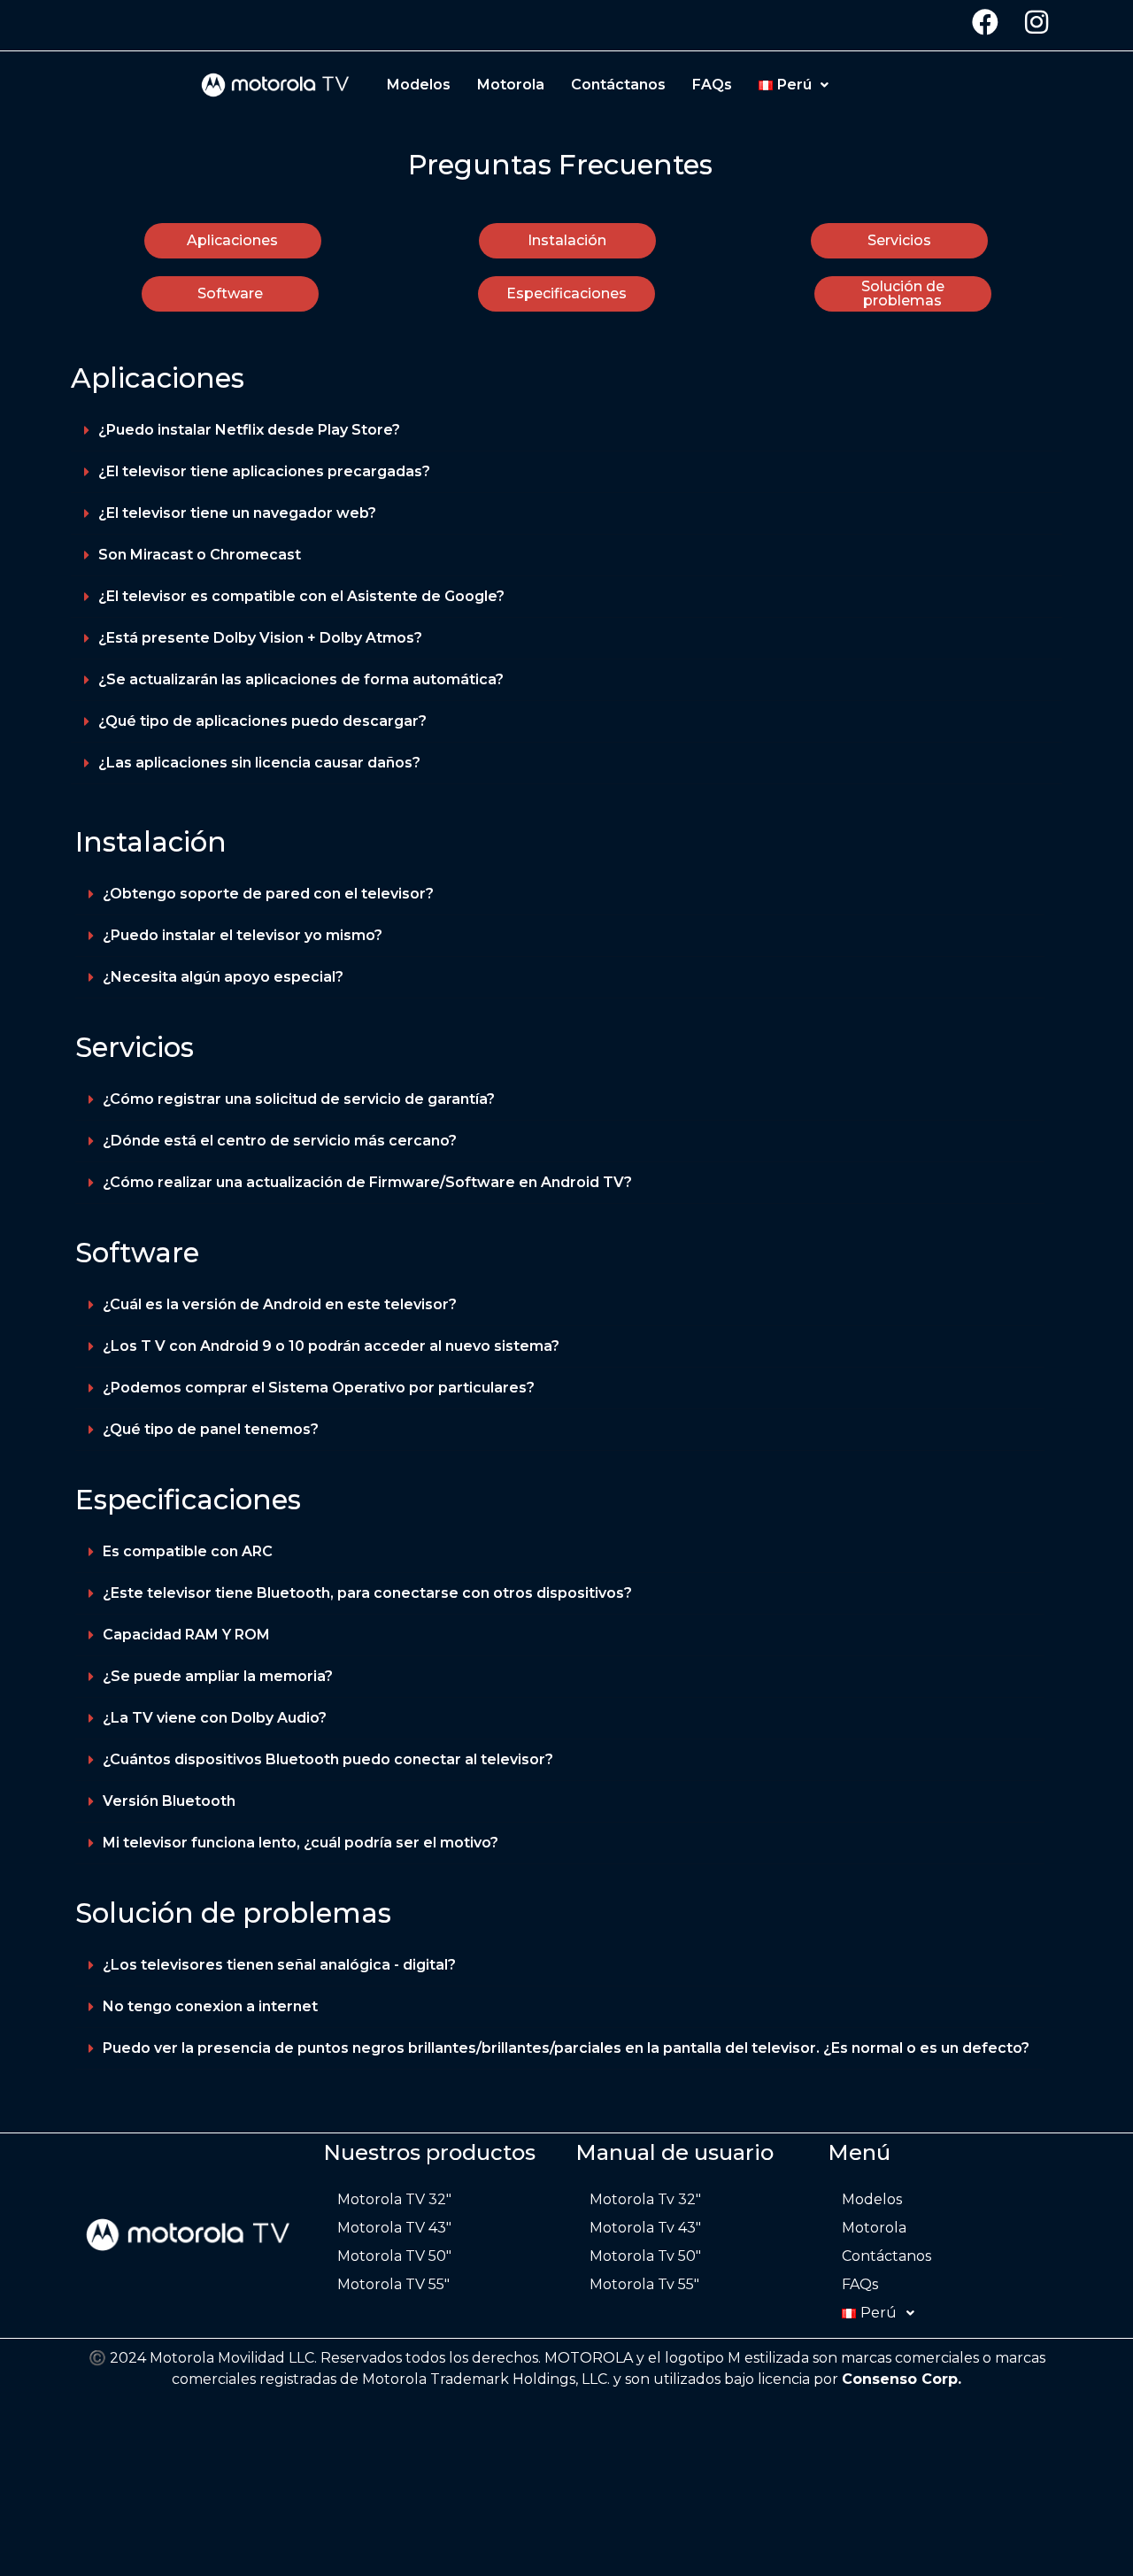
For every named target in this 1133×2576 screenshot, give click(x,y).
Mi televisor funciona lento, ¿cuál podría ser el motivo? (301, 1843)
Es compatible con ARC (188, 1551)
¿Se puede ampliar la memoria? (218, 1676)
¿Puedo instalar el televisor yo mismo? (243, 935)
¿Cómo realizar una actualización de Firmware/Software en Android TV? (367, 1182)
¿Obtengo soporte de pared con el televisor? (268, 894)
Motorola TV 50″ (394, 2256)
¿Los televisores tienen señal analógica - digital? (279, 1965)
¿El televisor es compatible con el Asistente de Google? (301, 596)
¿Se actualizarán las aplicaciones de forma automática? (301, 679)
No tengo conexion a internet (210, 2006)
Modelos (419, 85)
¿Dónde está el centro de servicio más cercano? (280, 1141)
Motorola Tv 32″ (645, 2199)
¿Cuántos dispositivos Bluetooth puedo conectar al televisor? (328, 1759)
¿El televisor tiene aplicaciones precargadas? (264, 471)
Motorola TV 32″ (394, 2199)
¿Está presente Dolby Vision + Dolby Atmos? (260, 638)
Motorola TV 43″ (394, 2228)
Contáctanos (618, 85)
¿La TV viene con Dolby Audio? (215, 1718)
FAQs (712, 85)
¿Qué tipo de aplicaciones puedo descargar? (262, 721)
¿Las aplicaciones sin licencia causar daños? (259, 763)
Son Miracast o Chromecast (200, 555)
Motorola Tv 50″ (645, 2256)
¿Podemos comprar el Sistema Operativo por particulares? (319, 1388)
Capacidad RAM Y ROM (186, 1635)
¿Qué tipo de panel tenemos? (211, 1429)
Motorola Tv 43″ (645, 2228)
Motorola (511, 85)
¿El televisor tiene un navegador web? (237, 513)
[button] (566, 431)
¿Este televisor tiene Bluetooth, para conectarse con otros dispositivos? (367, 1593)
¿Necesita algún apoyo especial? (223, 977)
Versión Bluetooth (169, 1801)
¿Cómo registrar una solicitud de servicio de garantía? (299, 1099)
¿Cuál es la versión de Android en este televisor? (280, 1304)
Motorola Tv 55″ (644, 2284)
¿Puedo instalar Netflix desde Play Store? (249, 430)
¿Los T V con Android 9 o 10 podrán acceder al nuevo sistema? (331, 1346)
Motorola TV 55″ (393, 2284)
